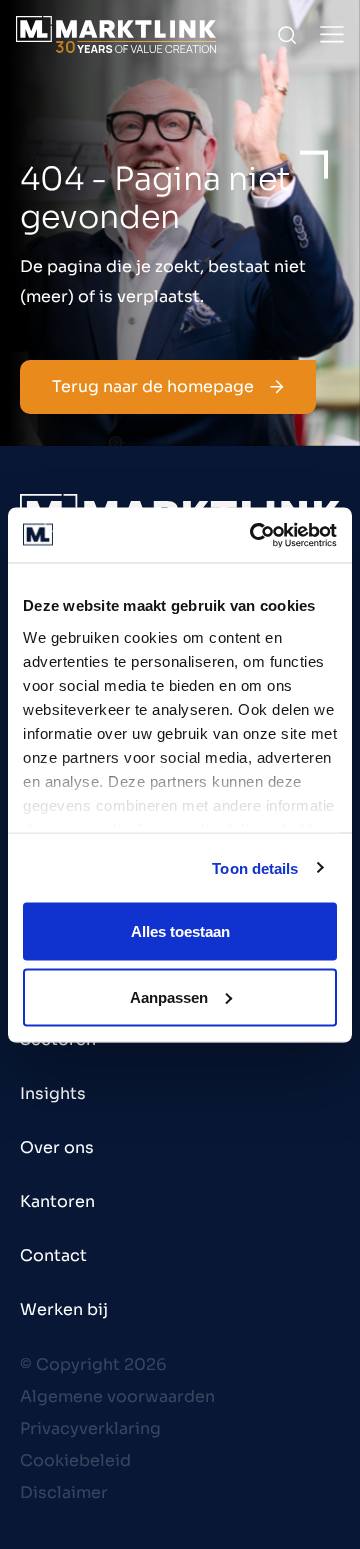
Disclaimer (64, 1492)
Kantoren (57, 1201)
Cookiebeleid (75, 1460)
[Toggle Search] (287, 35)
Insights (53, 1093)
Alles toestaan (180, 931)
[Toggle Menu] (332, 34)
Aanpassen (169, 996)
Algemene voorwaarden (117, 1396)
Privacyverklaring (90, 1428)
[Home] (116, 34)
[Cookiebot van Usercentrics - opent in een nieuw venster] (254, 535)
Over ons (57, 1147)
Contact (53, 1255)
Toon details (255, 867)
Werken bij (64, 1309)
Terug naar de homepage (153, 386)
